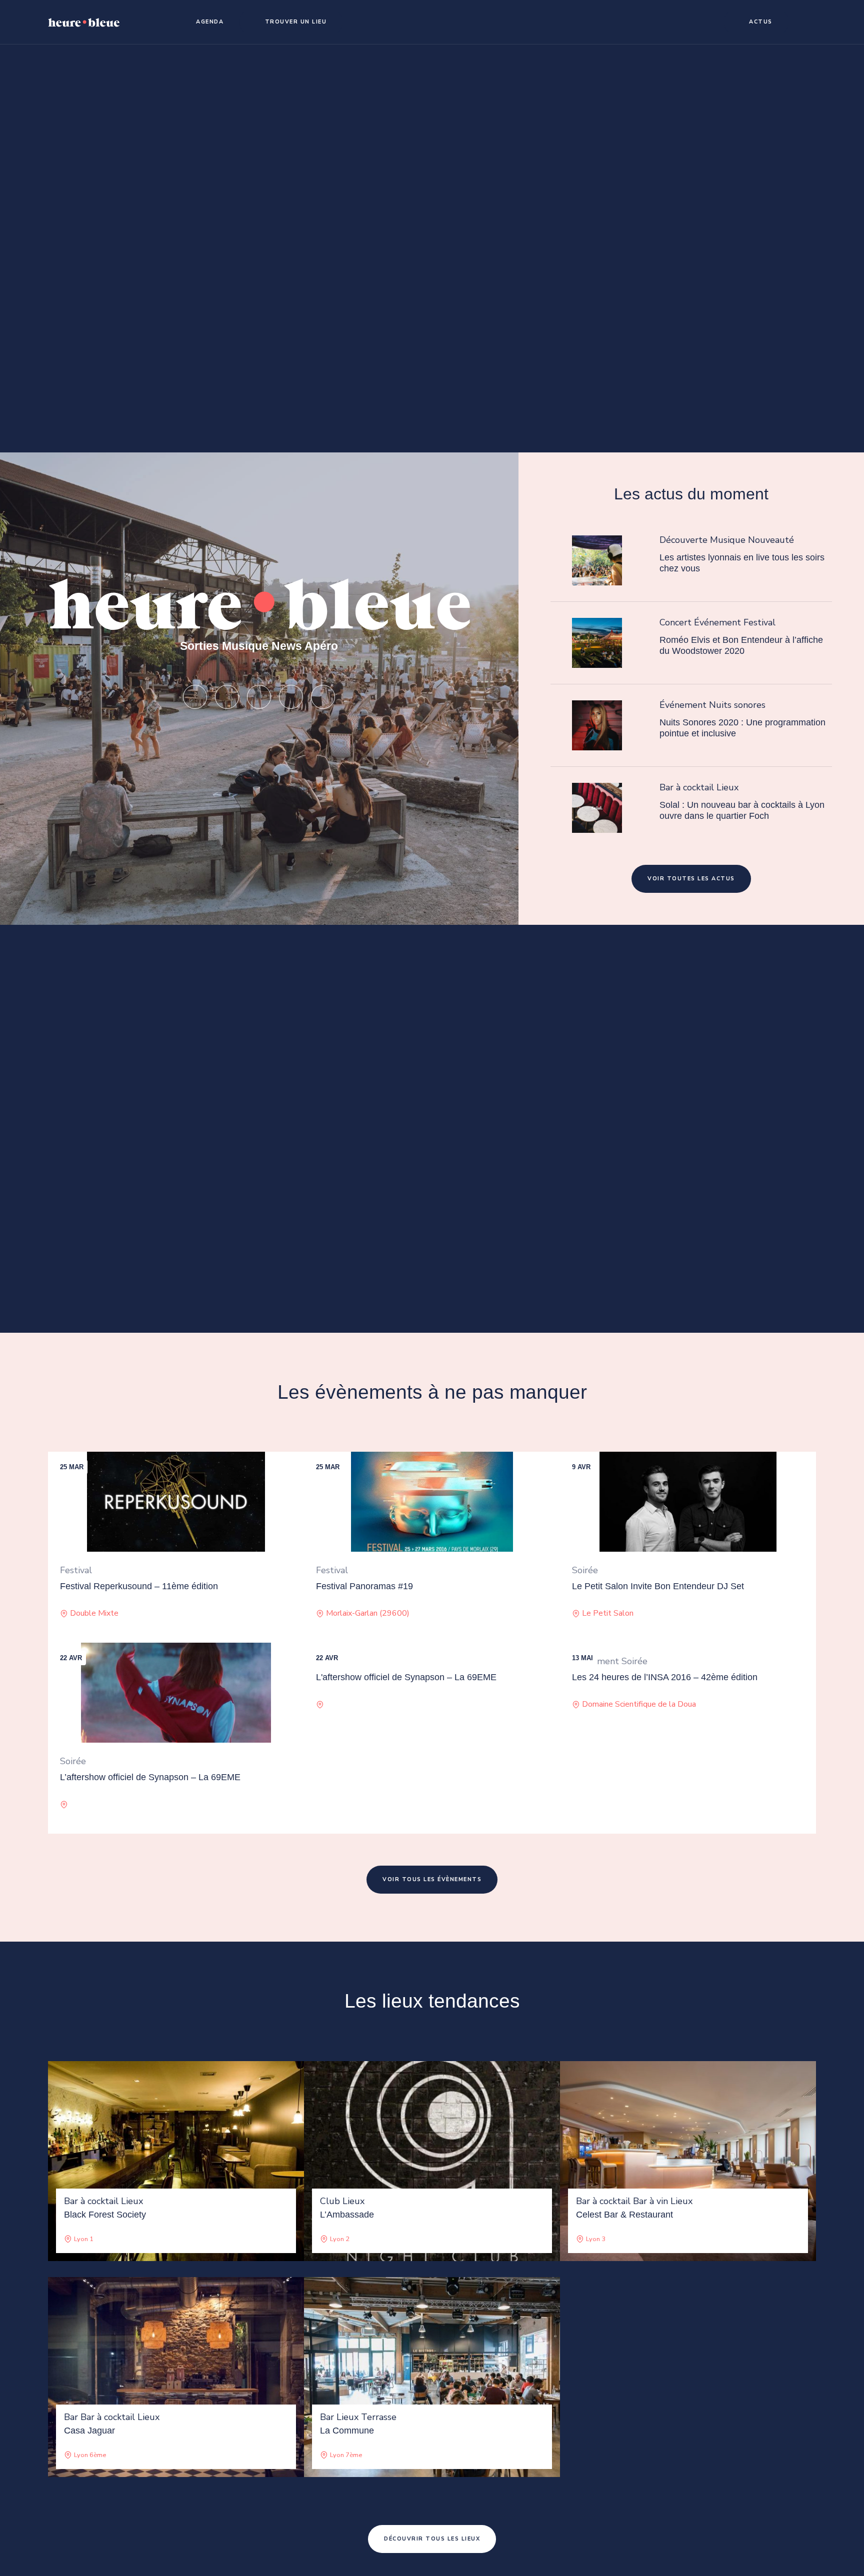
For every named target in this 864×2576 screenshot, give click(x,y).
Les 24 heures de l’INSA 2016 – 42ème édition (665, 1677)
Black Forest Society (105, 2215)
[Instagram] (195, 697)
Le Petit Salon (608, 1613)
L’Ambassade (347, 2215)
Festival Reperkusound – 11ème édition (139, 1586)
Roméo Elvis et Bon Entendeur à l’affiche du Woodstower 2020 (741, 645)
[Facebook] (323, 697)
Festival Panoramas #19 (364, 1586)
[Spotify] (227, 697)
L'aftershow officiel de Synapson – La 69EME (406, 1677)
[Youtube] (291, 697)
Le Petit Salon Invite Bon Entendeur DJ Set (658, 1586)
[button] (205, 22)
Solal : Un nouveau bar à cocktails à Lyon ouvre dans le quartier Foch (742, 810)
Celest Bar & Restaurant (624, 2215)
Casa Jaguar (89, 2431)
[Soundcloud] (259, 697)
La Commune (347, 2431)
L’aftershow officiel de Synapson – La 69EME (150, 1777)
